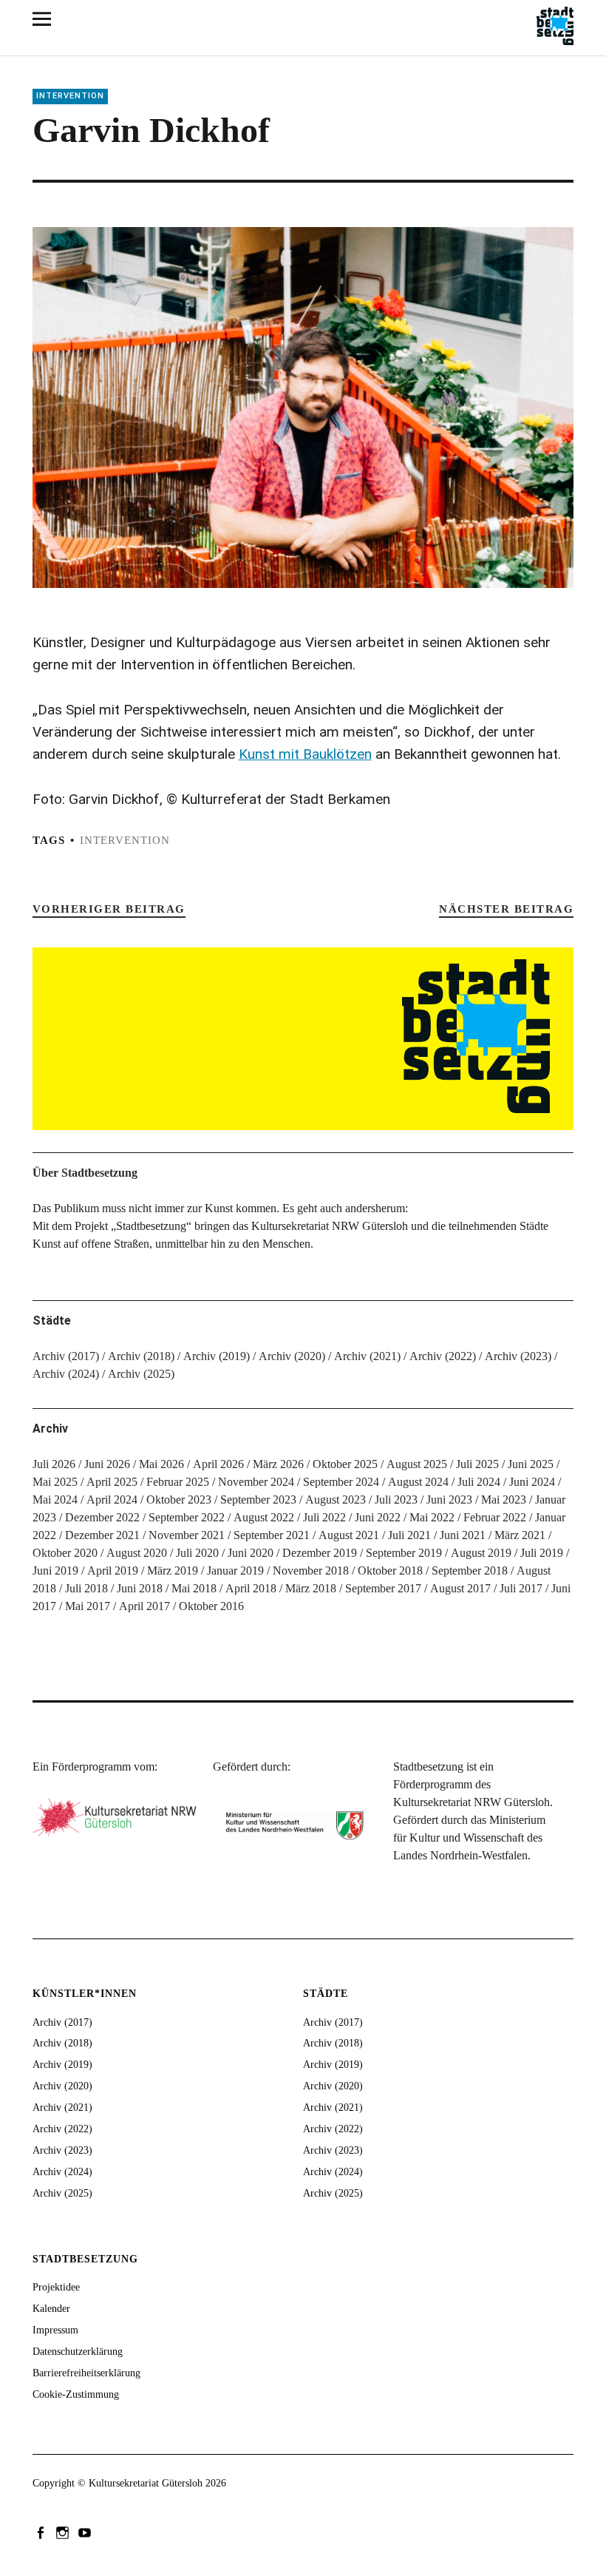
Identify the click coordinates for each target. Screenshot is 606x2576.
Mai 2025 (55, 1482)
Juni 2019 (55, 1571)
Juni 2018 (140, 1588)
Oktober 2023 (179, 1500)
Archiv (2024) (66, 1374)
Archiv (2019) (217, 1356)
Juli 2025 (477, 1464)
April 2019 (113, 1571)
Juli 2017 (521, 1588)
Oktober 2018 (390, 1571)
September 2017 (383, 1588)
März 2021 (520, 1535)
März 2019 (173, 1571)
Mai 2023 (504, 1500)
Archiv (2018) (141, 1356)
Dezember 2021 (102, 1535)
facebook (42, 2532)
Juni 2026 (107, 1464)
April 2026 (218, 1464)
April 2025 (112, 1482)
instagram (64, 2532)
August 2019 (481, 1553)
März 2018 (311, 1588)
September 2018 (470, 1571)
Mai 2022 (432, 1517)
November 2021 (187, 1535)
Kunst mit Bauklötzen (305, 754)
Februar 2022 (495, 1517)
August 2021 (349, 1535)
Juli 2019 (542, 1553)
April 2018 (251, 1588)
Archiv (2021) (367, 1356)
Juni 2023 (449, 1500)
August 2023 (336, 1500)
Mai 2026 (161, 1464)
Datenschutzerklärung (78, 2352)
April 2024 (112, 1500)
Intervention (70, 96)
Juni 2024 (532, 1482)
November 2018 (311, 1571)
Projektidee (56, 2287)
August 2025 (417, 1464)
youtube (86, 2532)
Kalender (51, 2309)
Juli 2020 (197, 1553)
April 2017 (144, 1606)
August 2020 (137, 1553)
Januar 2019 (235, 1571)
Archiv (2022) (443, 1356)
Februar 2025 (178, 1482)
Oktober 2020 (65, 1553)
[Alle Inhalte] (47, 18)
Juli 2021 (409, 1535)
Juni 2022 (378, 1517)
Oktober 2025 (345, 1464)
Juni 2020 (251, 1553)
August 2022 (264, 1517)
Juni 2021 (463, 1535)
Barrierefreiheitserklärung (86, 2373)
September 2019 (404, 1553)
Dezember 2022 (102, 1517)
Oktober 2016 (211, 1606)
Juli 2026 (54, 1464)
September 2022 (187, 1517)
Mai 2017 (88, 1606)
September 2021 (272, 1535)
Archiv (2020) (292, 1356)
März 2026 (278, 1464)
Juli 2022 (324, 1517)
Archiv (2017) (66, 1356)
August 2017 (460, 1588)
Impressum (55, 2330)
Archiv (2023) (518, 1356)
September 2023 (258, 1500)
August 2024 (418, 1482)
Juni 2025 (531, 1464)
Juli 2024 (479, 1482)
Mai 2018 (194, 1588)
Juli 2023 (396, 1500)
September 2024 (341, 1482)
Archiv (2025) (141, 1374)
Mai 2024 (55, 1500)
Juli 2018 (86, 1588)
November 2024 (256, 1482)
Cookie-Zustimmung (76, 2394)
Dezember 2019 (320, 1553)
